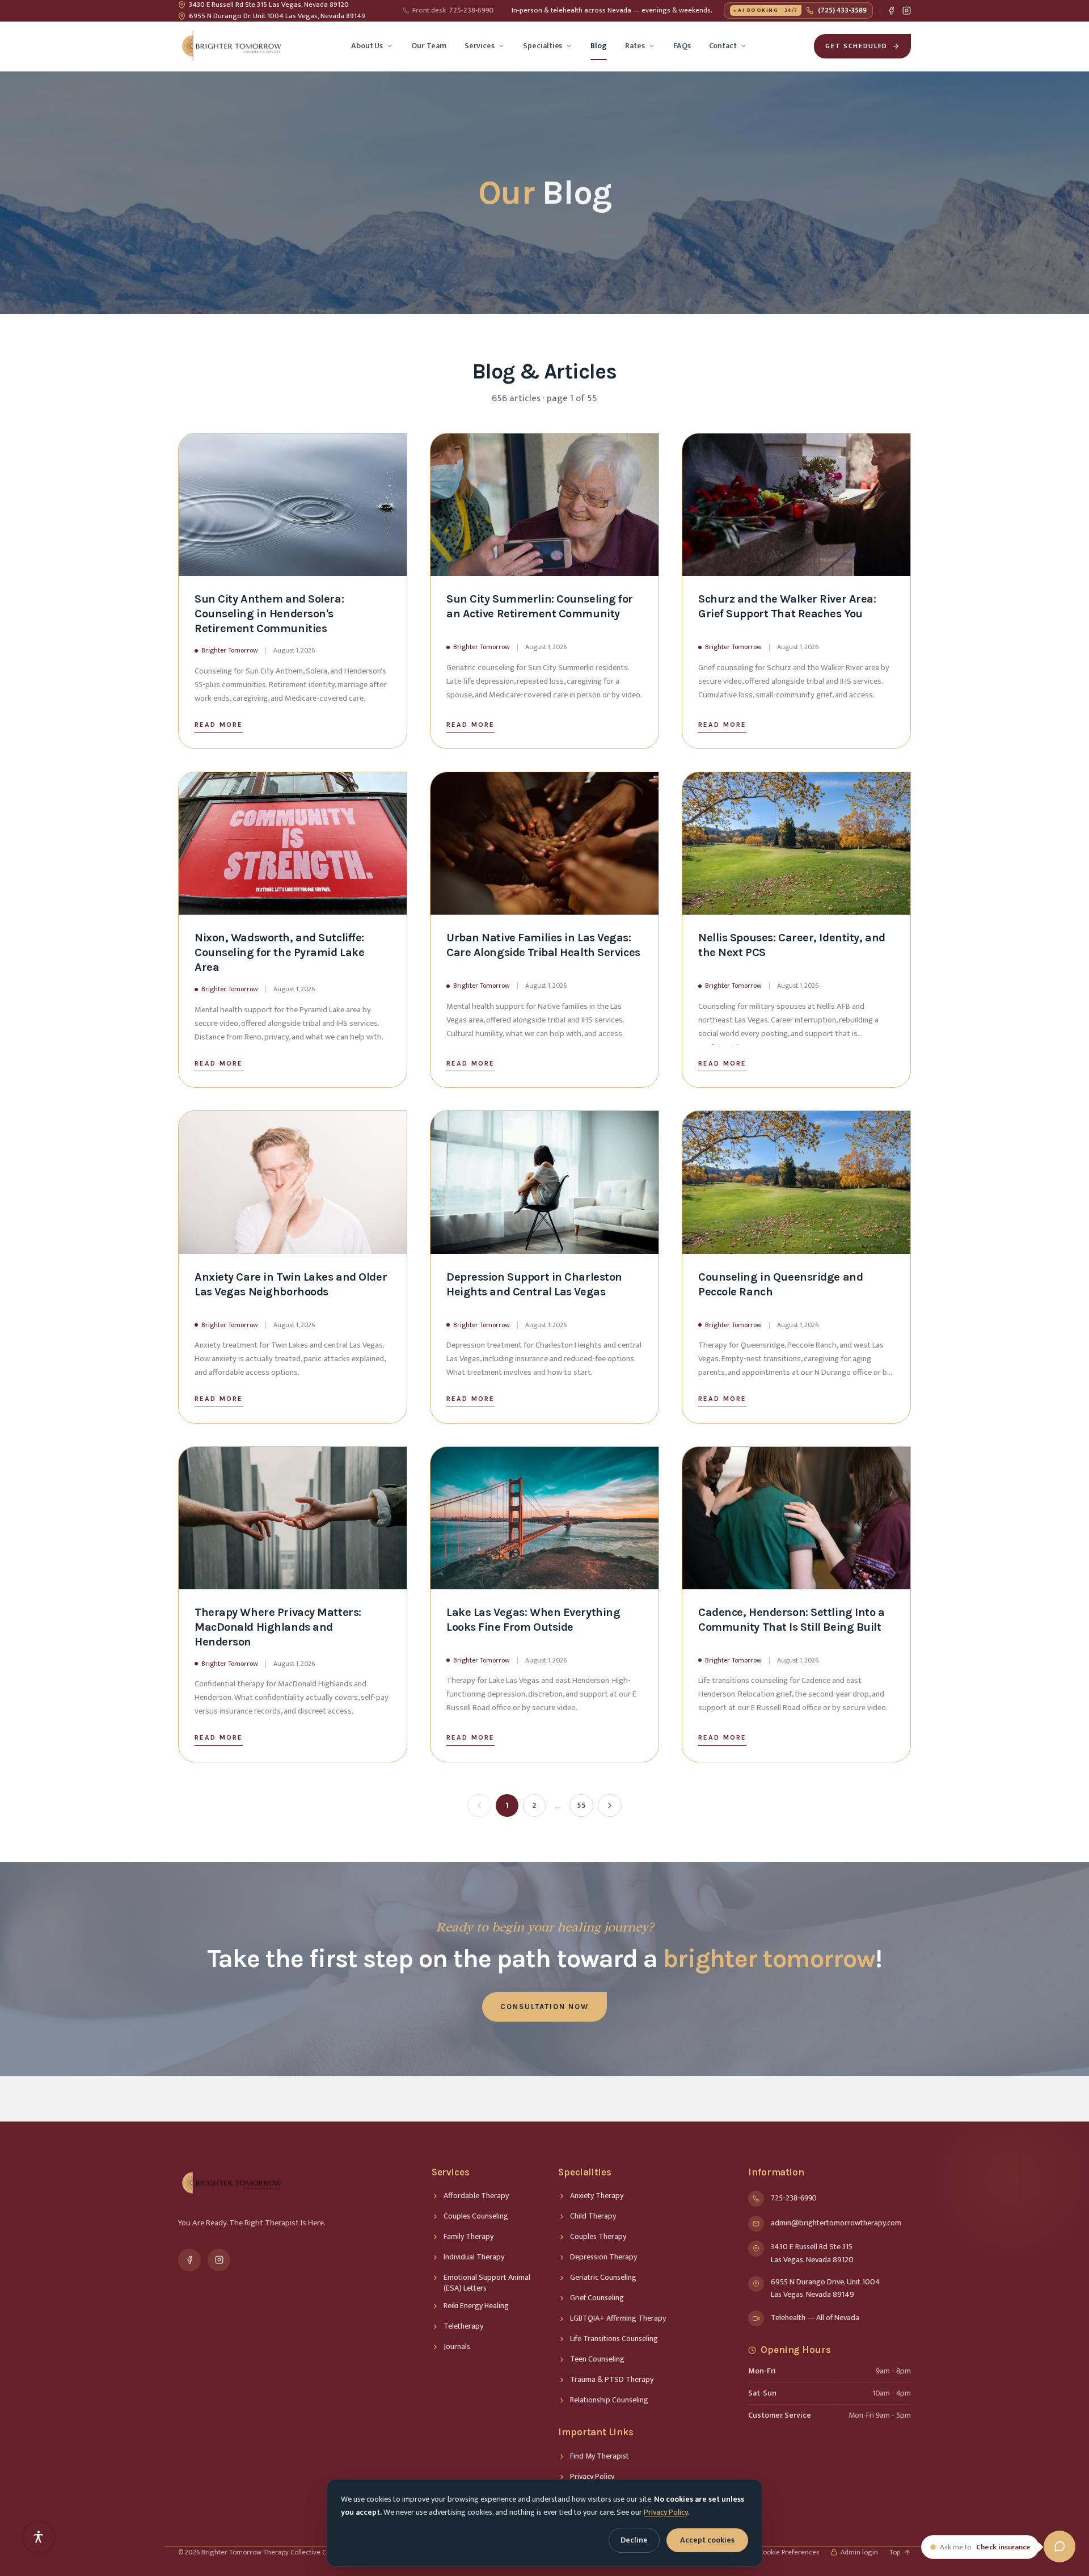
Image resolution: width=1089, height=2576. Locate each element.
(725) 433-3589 (802, 10)
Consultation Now (544, 2007)
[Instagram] (907, 10)
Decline (634, 2540)
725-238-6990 (453, 11)
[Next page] (610, 1805)
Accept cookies (707, 2540)
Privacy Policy (666, 2512)
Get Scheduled (856, 46)
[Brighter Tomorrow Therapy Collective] (231, 46)
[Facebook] (891, 10)
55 (581, 1805)
